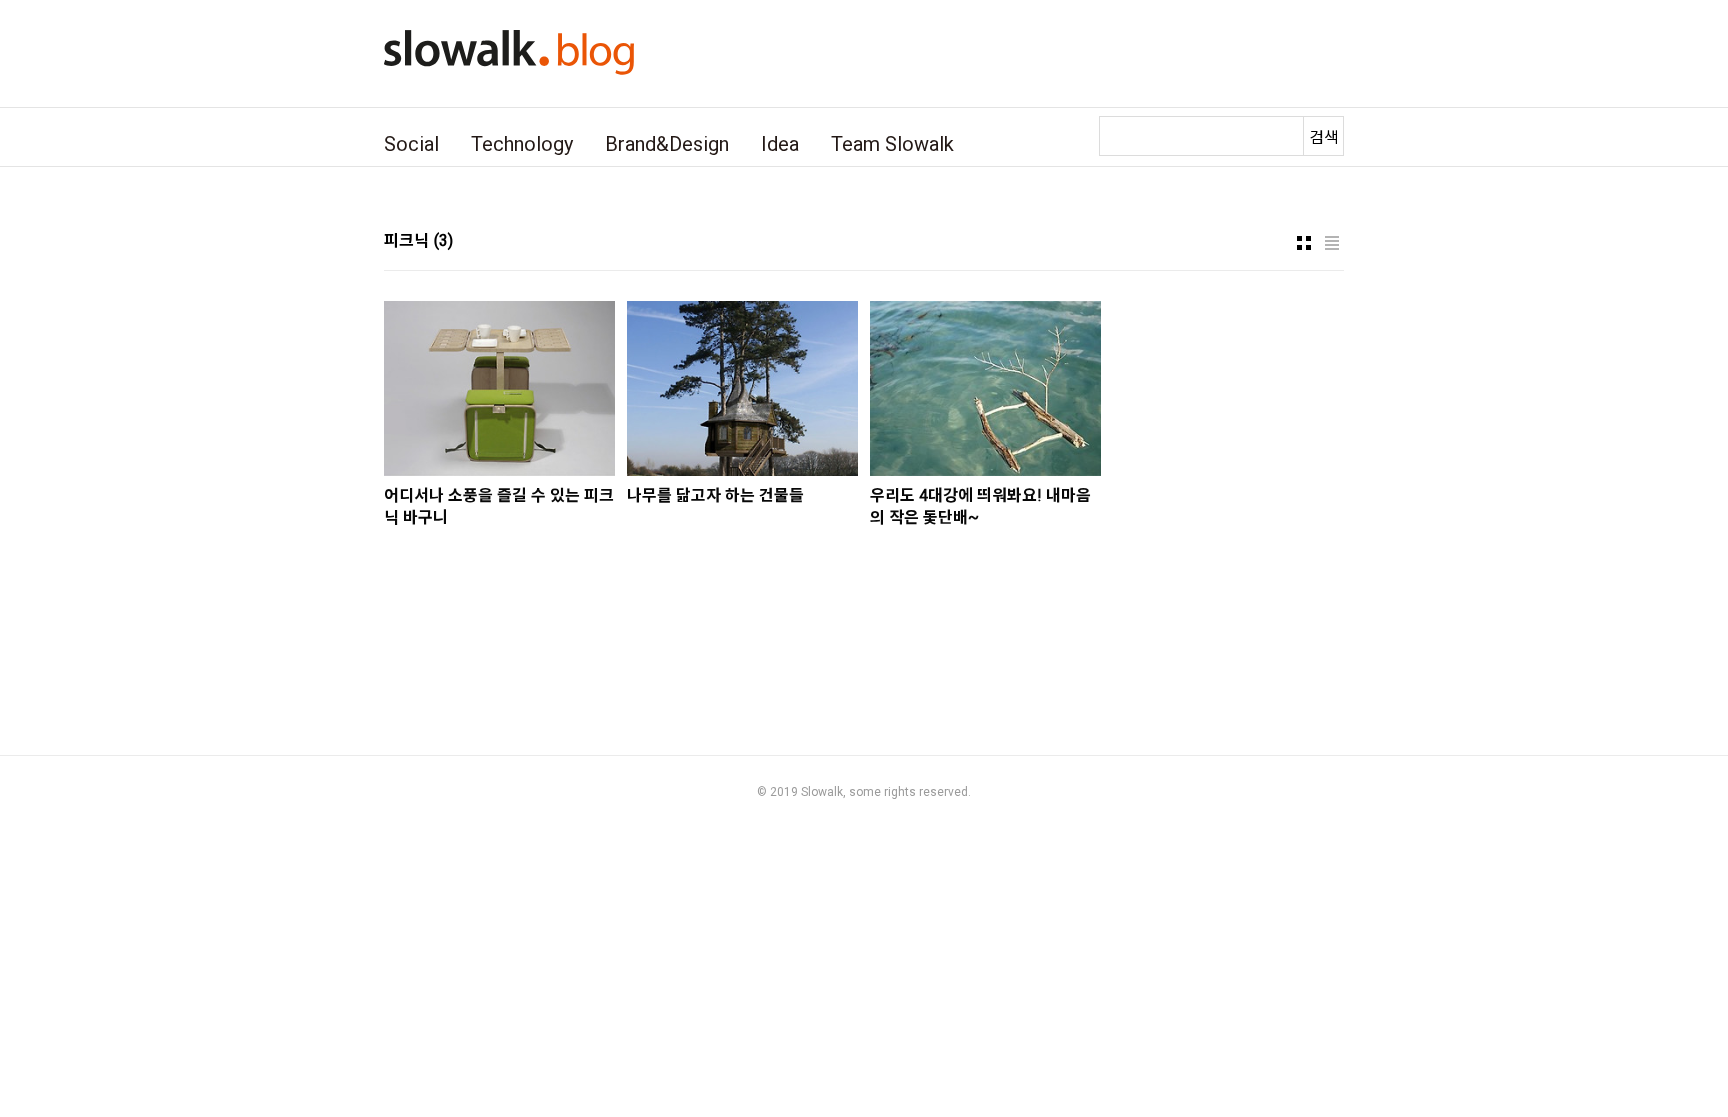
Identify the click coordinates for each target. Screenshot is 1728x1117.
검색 (1324, 137)
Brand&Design (667, 144)
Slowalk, (823, 792)
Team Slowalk (892, 144)
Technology (522, 144)
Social (411, 144)
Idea (780, 144)
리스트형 (1332, 243)
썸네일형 (1304, 243)
